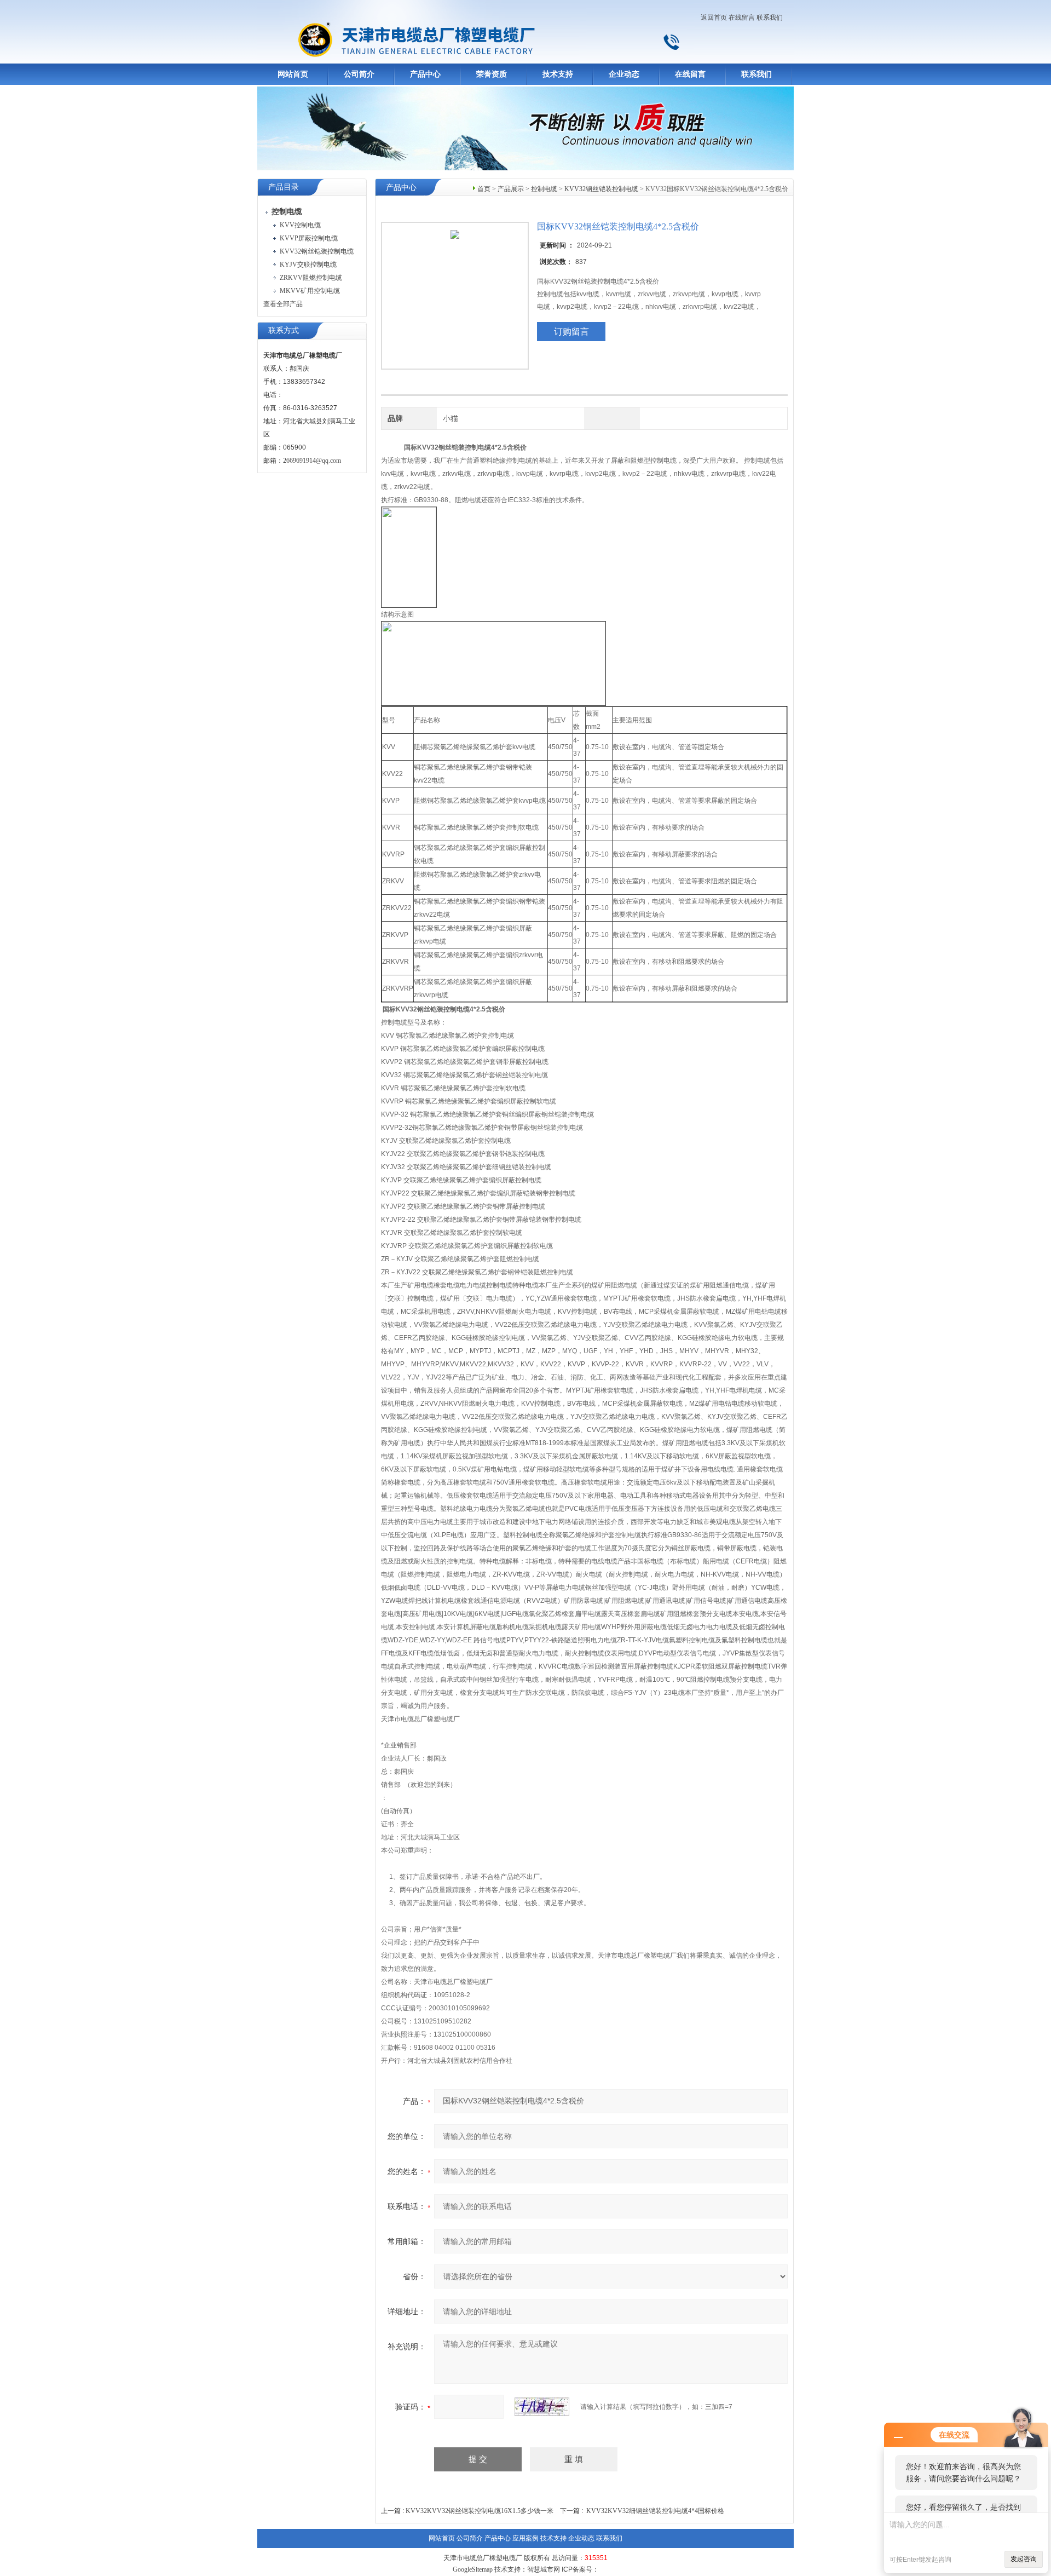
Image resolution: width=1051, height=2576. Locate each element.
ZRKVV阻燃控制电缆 (311, 278)
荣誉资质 (492, 74)
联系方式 (284, 330)
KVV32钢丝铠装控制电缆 (317, 251)
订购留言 (571, 332)
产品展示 (511, 189)
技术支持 (558, 74)
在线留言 (742, 18)
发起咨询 (1024, 2559)
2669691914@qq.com (312, 461)
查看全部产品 (283, 304)
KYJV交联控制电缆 (308, 264)
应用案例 (525, 2538)
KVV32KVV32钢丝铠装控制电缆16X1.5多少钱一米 (480, 2511)
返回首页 (714, 18)
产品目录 (284, 187)
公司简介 (359, 74)
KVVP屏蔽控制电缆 (309, 238)
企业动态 (624, 74)
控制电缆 (544, 189)
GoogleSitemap (473, 2569)
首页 (484, 189)
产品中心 (425, 74)
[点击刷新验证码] (542, 2407)
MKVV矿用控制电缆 (310, 291)
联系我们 (770, 18)
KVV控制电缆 (300, 225)
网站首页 (293, 74)
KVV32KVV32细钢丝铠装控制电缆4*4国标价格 (655, 2511)
